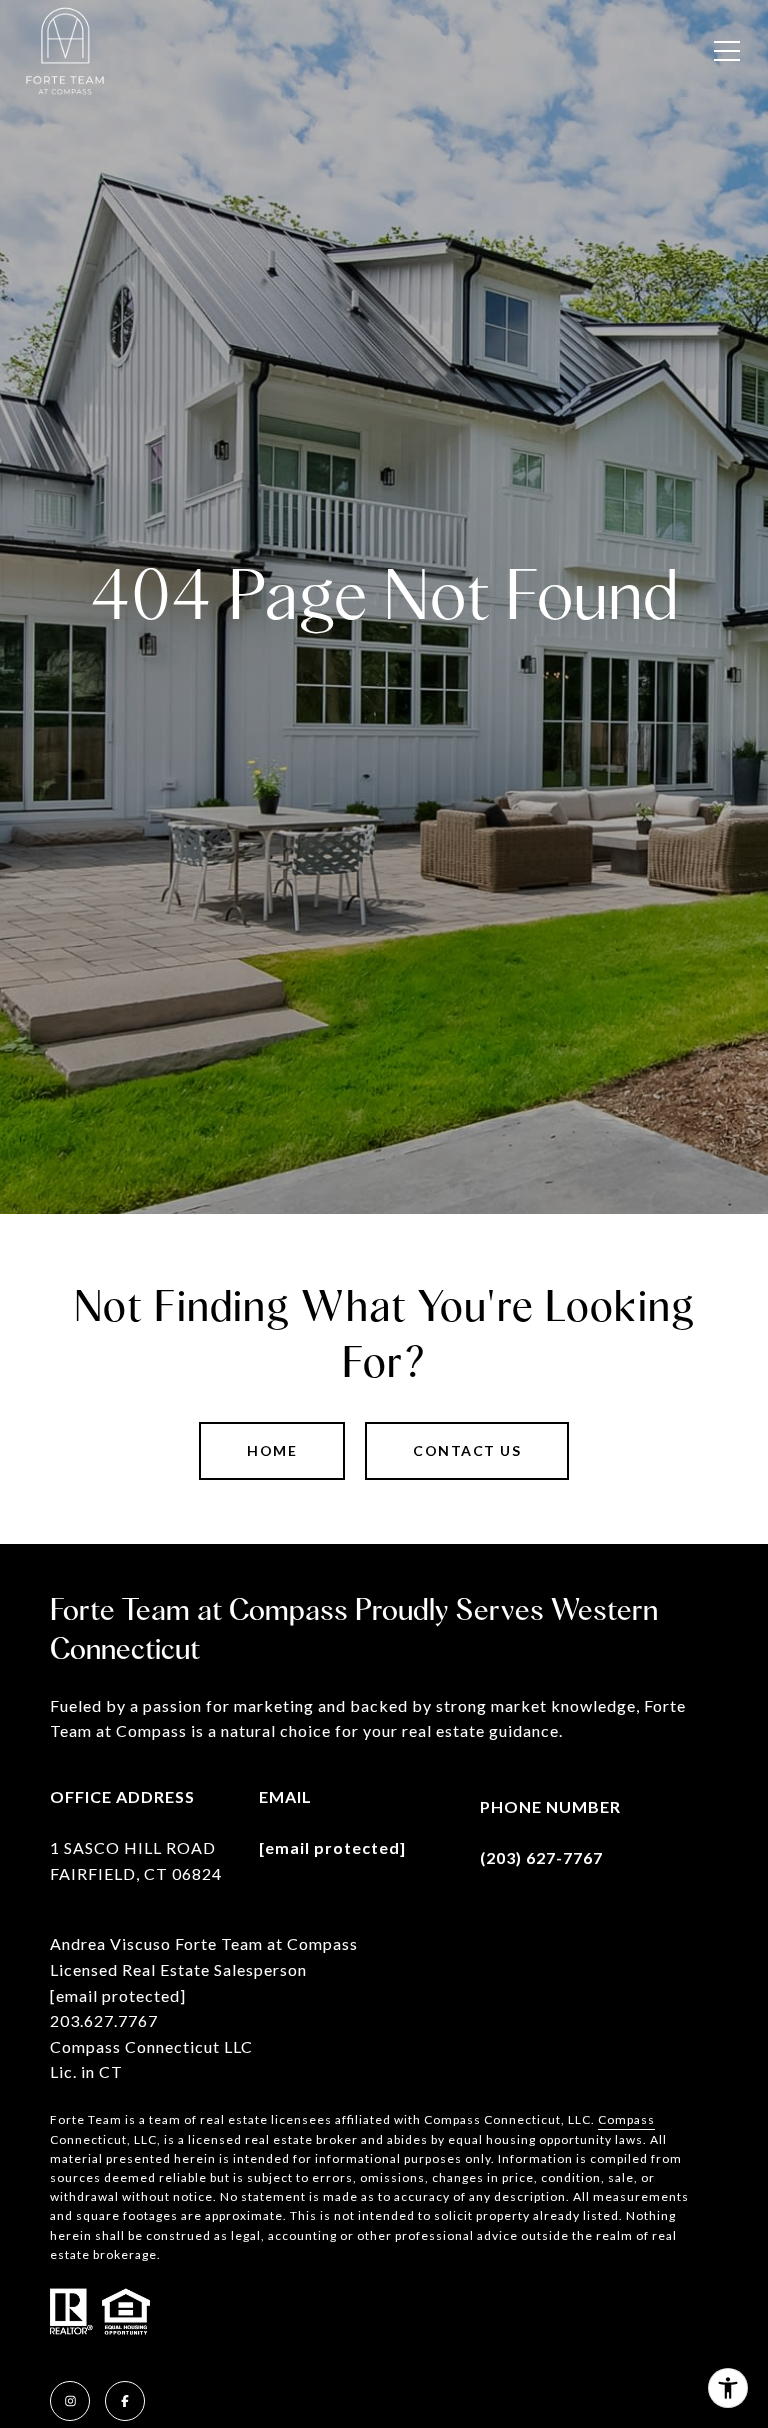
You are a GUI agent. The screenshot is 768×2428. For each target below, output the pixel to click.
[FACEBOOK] (125, 2401)
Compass (626, 2119)
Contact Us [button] (467, 1450)
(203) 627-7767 (541, 1857)
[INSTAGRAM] (70, 2401)
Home (272, 1450)
